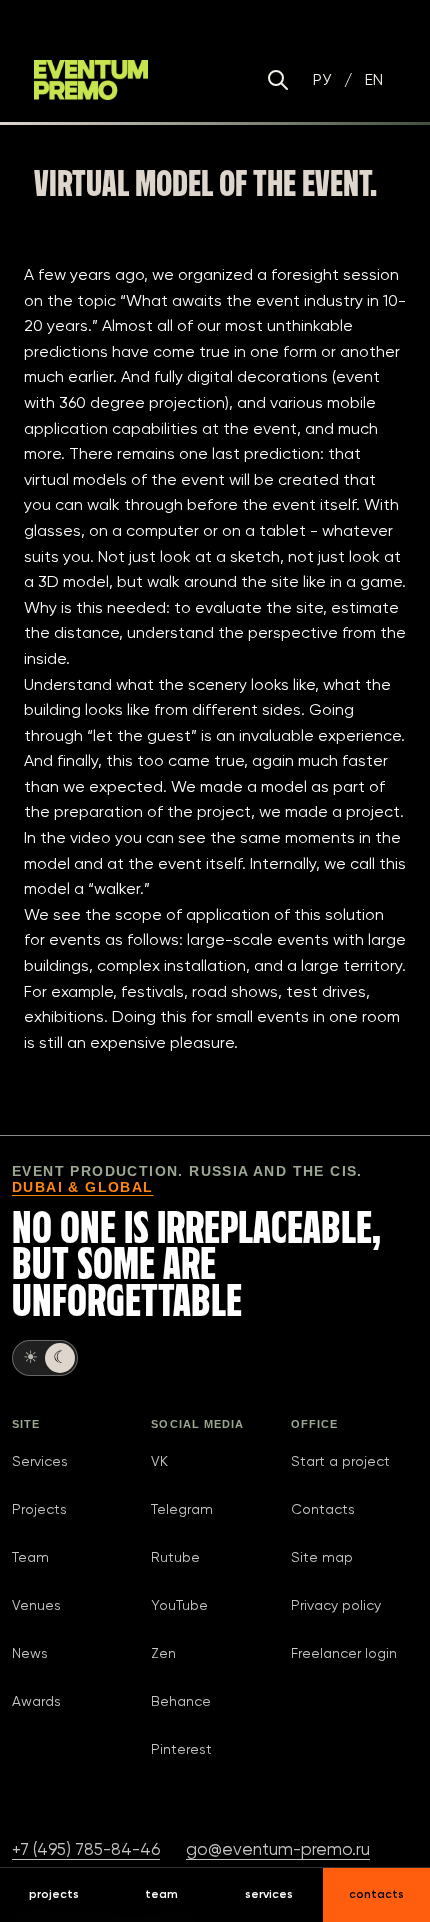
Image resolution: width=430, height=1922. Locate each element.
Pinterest (181, 1749)
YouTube (179, 1605)
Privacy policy (336, 1605)
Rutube (175, 1557)
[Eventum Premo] (91, 80)
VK (159, 1461)
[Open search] (278, 80)
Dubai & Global (83, 1187)
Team (30, 1557)
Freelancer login (344, 1653)
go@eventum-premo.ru (278, 1849)
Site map (322, 1557)
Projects (39, 1509)
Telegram (182, 1509)
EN (374, 79)
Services (40, 1461)
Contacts (323, 1509)
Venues (36, 1605)
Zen (163, 1653)
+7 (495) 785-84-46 (86, 1849)
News (30, 1653)
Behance (181, 1701)
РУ (322, 79)
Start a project (340, 1461)
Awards (36, 1701)
